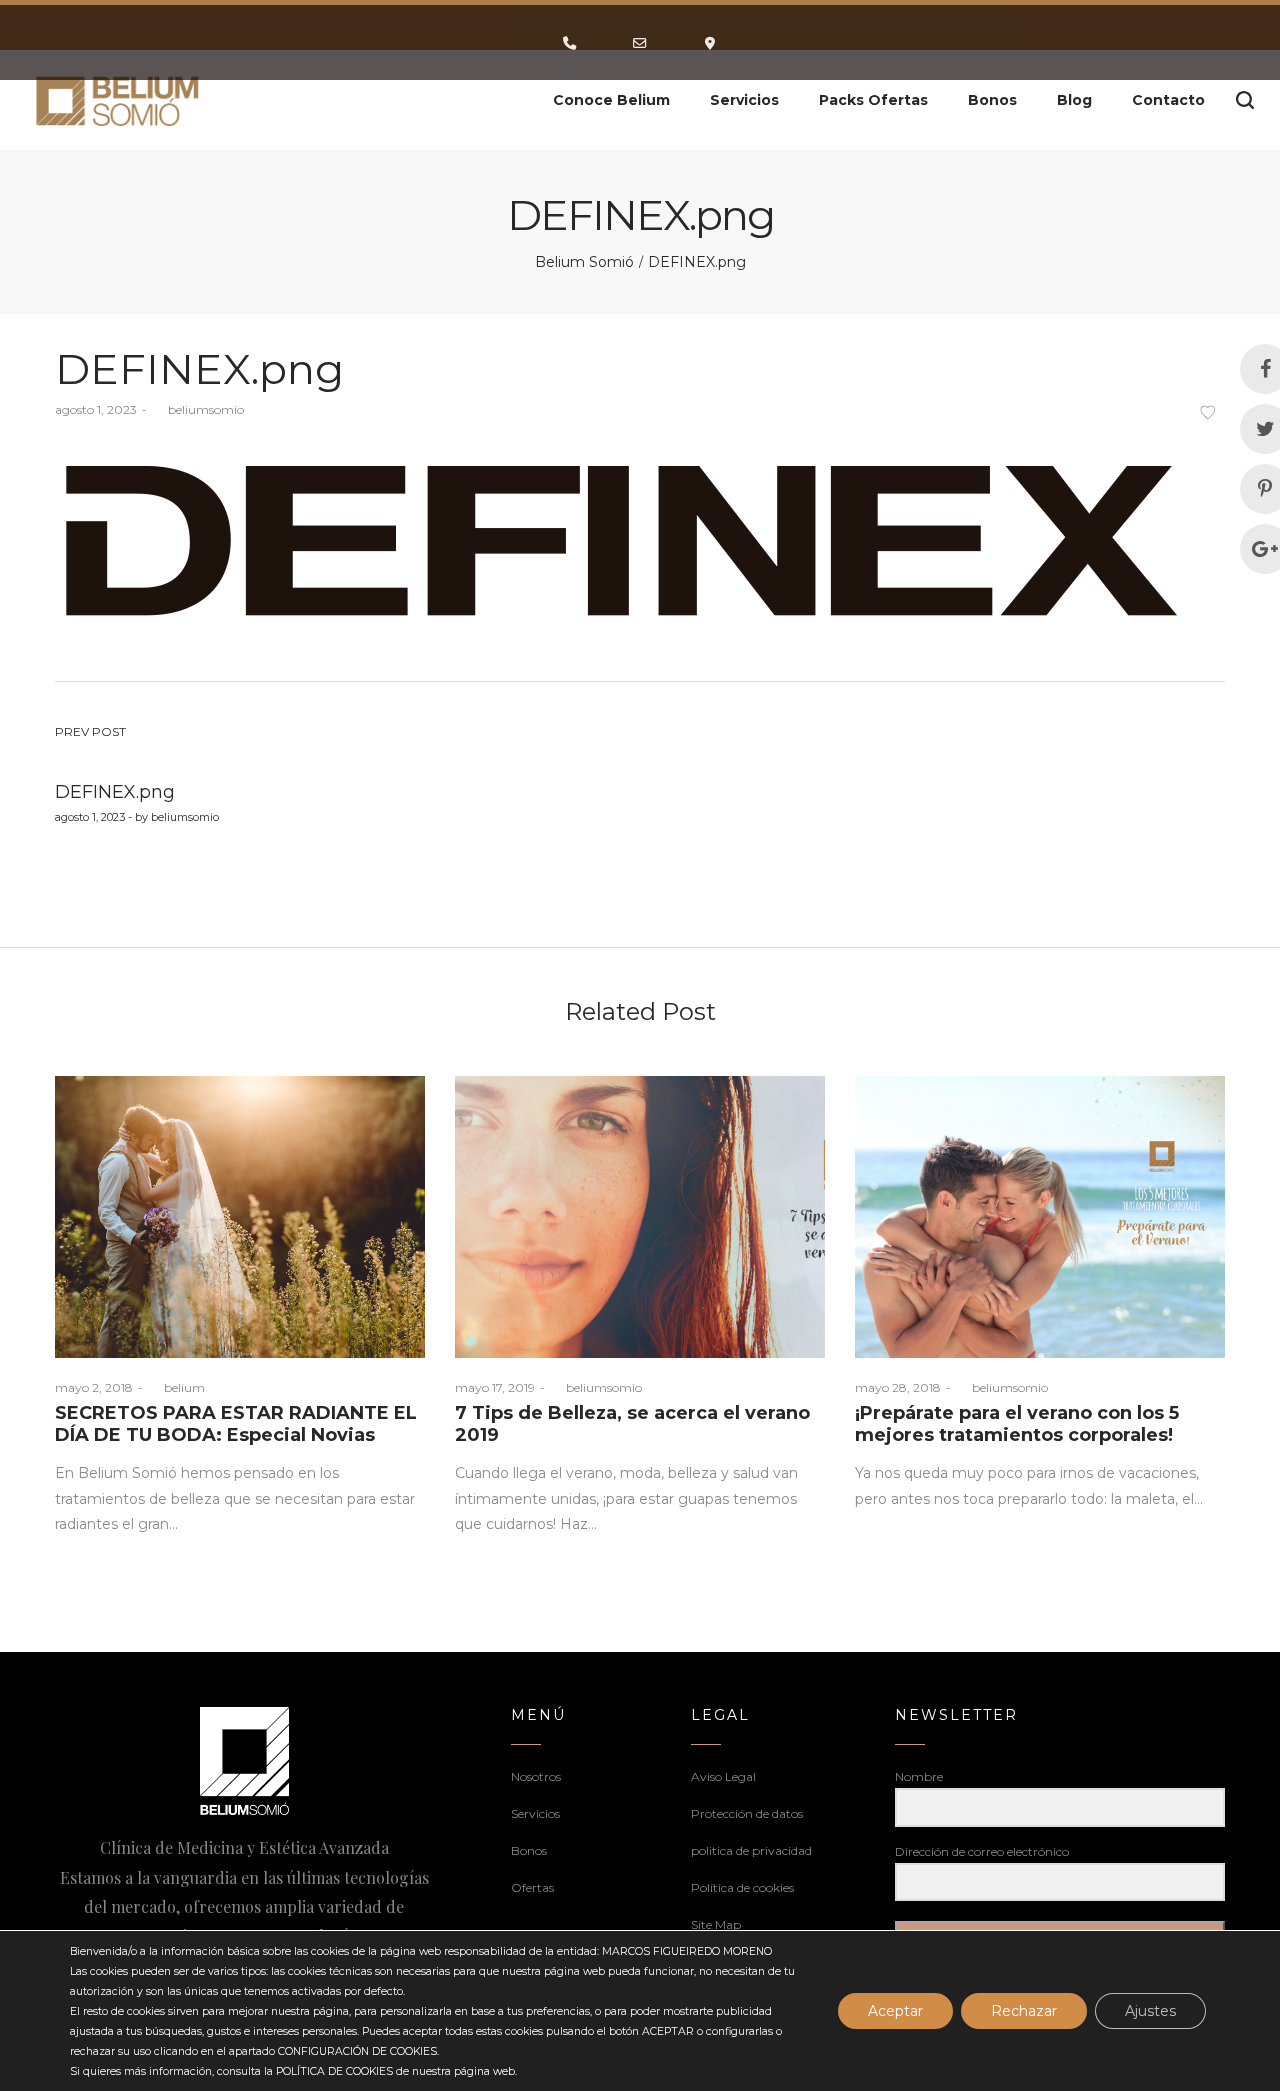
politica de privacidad (751, 1850)
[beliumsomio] (118, 100)
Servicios (535, 1813)
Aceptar (895, 2011)
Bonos (529, 1850)
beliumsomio (198, 409)
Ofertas (532, 1887)
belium (176, 1387)
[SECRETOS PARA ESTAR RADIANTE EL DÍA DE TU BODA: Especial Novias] (240, 1216)
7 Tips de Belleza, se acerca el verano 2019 (632, 1424)
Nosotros (536, 1776)
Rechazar (1024, 2011)
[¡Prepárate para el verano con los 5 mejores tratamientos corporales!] (1040, 1216)
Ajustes (1150, 2011)
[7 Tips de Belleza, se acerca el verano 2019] (640, 1216)
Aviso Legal (723, 1776)
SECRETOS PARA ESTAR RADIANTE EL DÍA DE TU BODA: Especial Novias (236, 1424)
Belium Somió (584, 262)
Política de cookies (742, 1887)
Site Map (716, 1924)
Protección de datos (747, 1813)
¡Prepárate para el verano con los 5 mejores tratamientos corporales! (1017, 1424)
